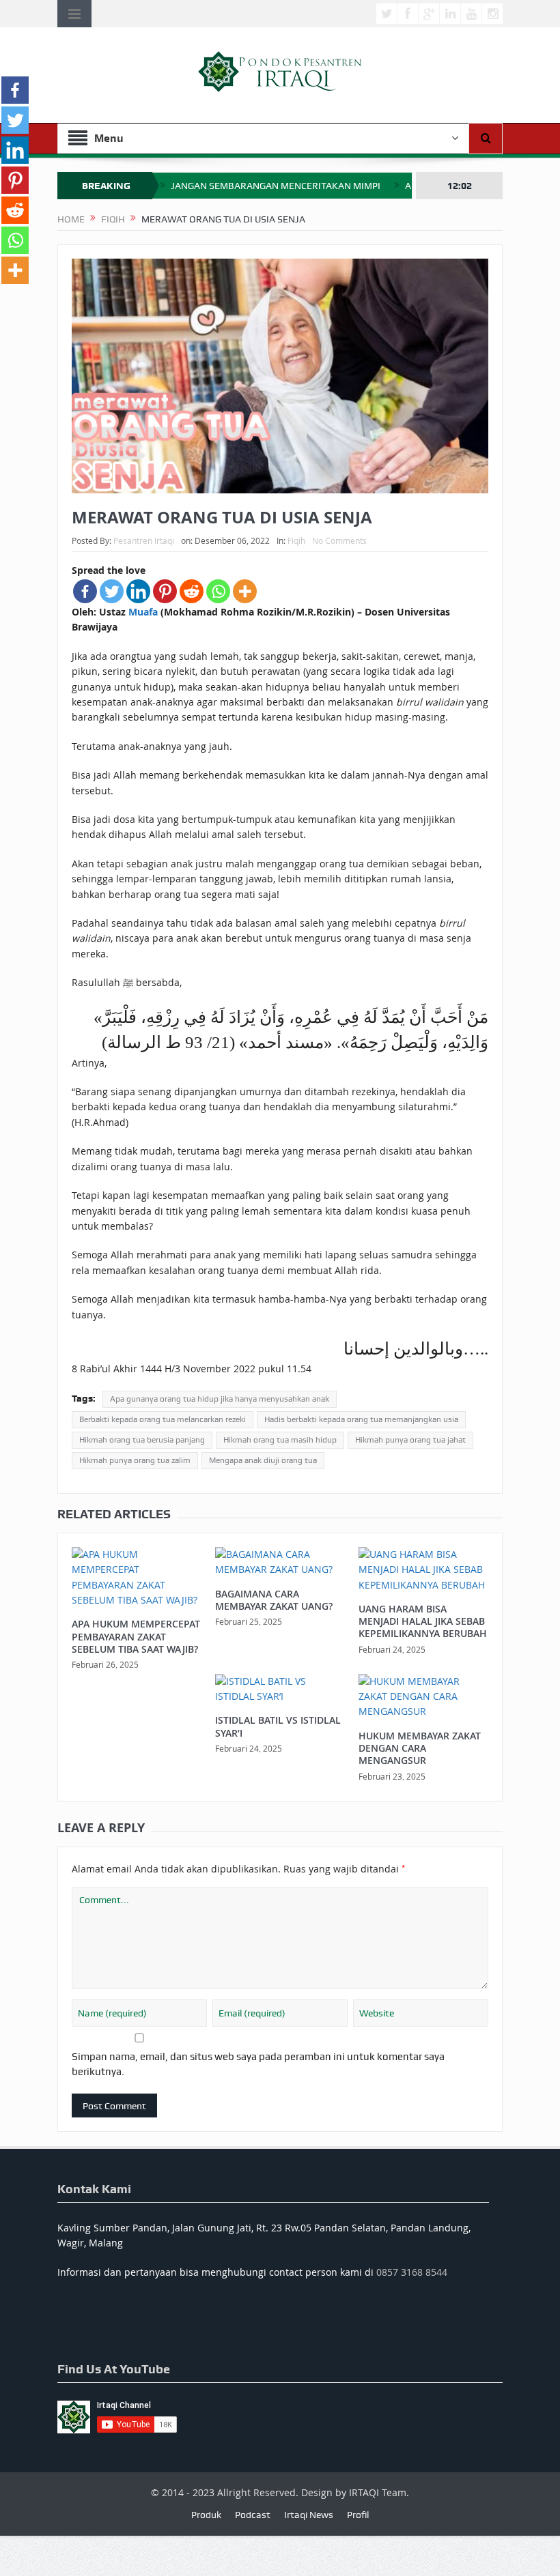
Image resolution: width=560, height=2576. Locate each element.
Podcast (253, 2515)
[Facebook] (85, 591)
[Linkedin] (138, 591)
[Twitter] (112, 591)
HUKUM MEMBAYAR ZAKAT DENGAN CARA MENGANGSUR (420, 1748)
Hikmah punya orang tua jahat (410, 1440)
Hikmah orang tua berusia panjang (142, 1440)
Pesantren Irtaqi (144, 540)
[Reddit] (192, 591)
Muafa (143, 612)
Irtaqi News (309, 2515)
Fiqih (296, 540)
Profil (358, 2515)
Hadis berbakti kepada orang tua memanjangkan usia (361, 1419)
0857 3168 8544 (412, 2272)
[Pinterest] (165, 591)
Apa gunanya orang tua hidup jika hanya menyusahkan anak (220, 1399)
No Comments (339, 540)
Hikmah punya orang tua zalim (135, 1460)
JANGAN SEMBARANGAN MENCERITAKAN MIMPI (276, 186)
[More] (245, 591)
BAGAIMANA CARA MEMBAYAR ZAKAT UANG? (274, 1600)
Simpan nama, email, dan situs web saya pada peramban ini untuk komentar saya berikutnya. (258, 2064)
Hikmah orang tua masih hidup (280, 1440)
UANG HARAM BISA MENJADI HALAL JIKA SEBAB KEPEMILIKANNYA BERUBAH (423, 1621)
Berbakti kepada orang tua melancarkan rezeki (163, 1419)
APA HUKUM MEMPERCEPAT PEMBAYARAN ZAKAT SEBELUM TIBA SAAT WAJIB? (136, 1636)
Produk (206, 2515)
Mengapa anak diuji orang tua (263, 1460)
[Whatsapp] (218, 591)
